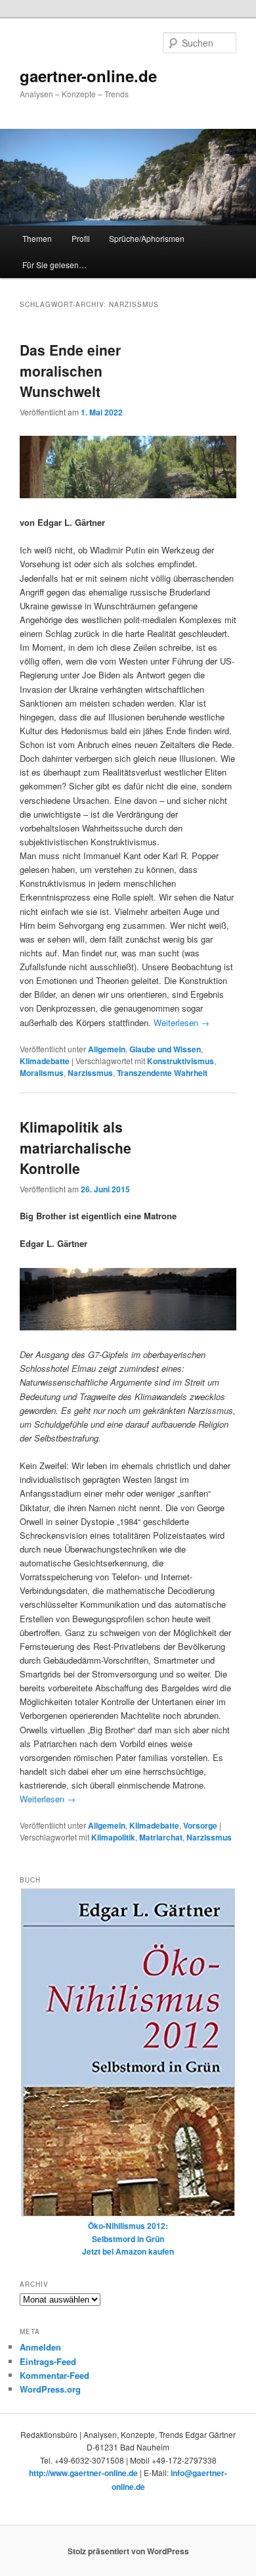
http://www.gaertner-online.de (83, 2473)
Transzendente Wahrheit (162, 1073)
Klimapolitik (113, 1837)
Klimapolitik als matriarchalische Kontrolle (75, 1147)
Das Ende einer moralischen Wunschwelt (70, 370)
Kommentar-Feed (54, 2375)
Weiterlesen (181, 1022)
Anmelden (40, 2347)
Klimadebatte (45, 1061)
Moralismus (42, 1073)
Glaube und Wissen (165, 1049)
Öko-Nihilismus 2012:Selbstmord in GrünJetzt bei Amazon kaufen (128, 2238)
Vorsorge (200, 1825)
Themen (37, 238)
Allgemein (107, 1049)
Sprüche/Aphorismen (147, 238)
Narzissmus (90, 1073)
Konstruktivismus (181, 1061)
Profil (81, 238)
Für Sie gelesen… (54, 265)
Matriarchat (161, 1837)
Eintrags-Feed (48, 2361)
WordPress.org (50, 2389)
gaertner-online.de (88, 76)
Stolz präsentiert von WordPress (128, 2551)
